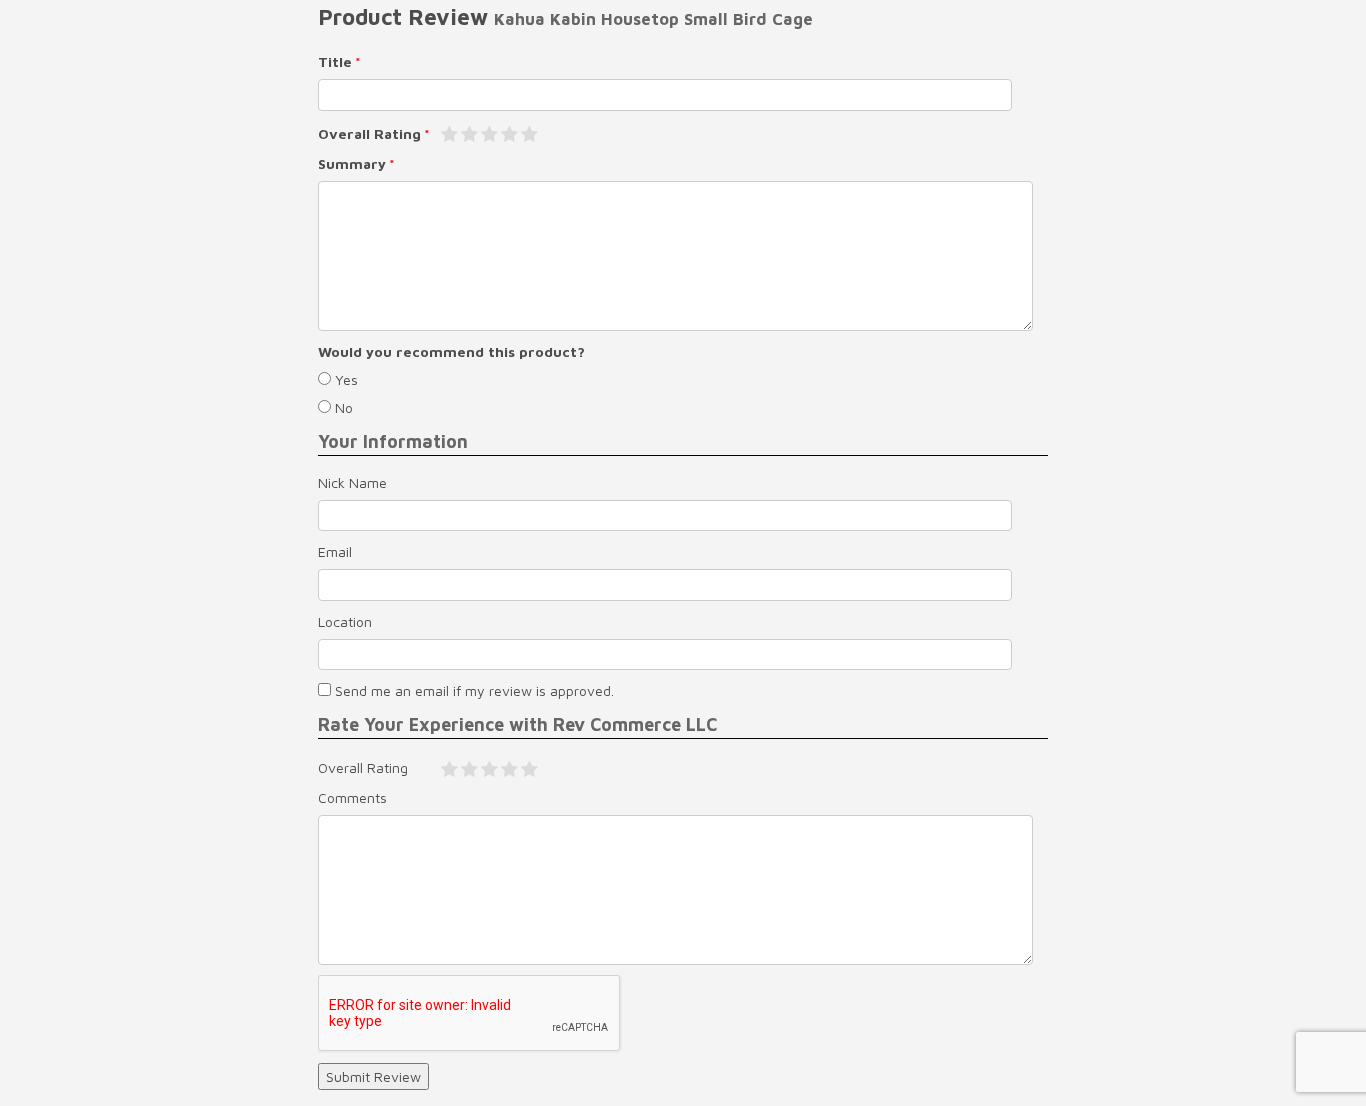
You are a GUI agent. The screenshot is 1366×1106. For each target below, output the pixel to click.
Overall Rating (369, 133)
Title (335, 61)
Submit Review (373, 1076)
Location (345, 621)
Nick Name (352, 482)
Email (335, 551)
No (342, 407)
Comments (352, 797)
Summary (352, 163)
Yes (344, 379)
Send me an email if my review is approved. (472, 690)
